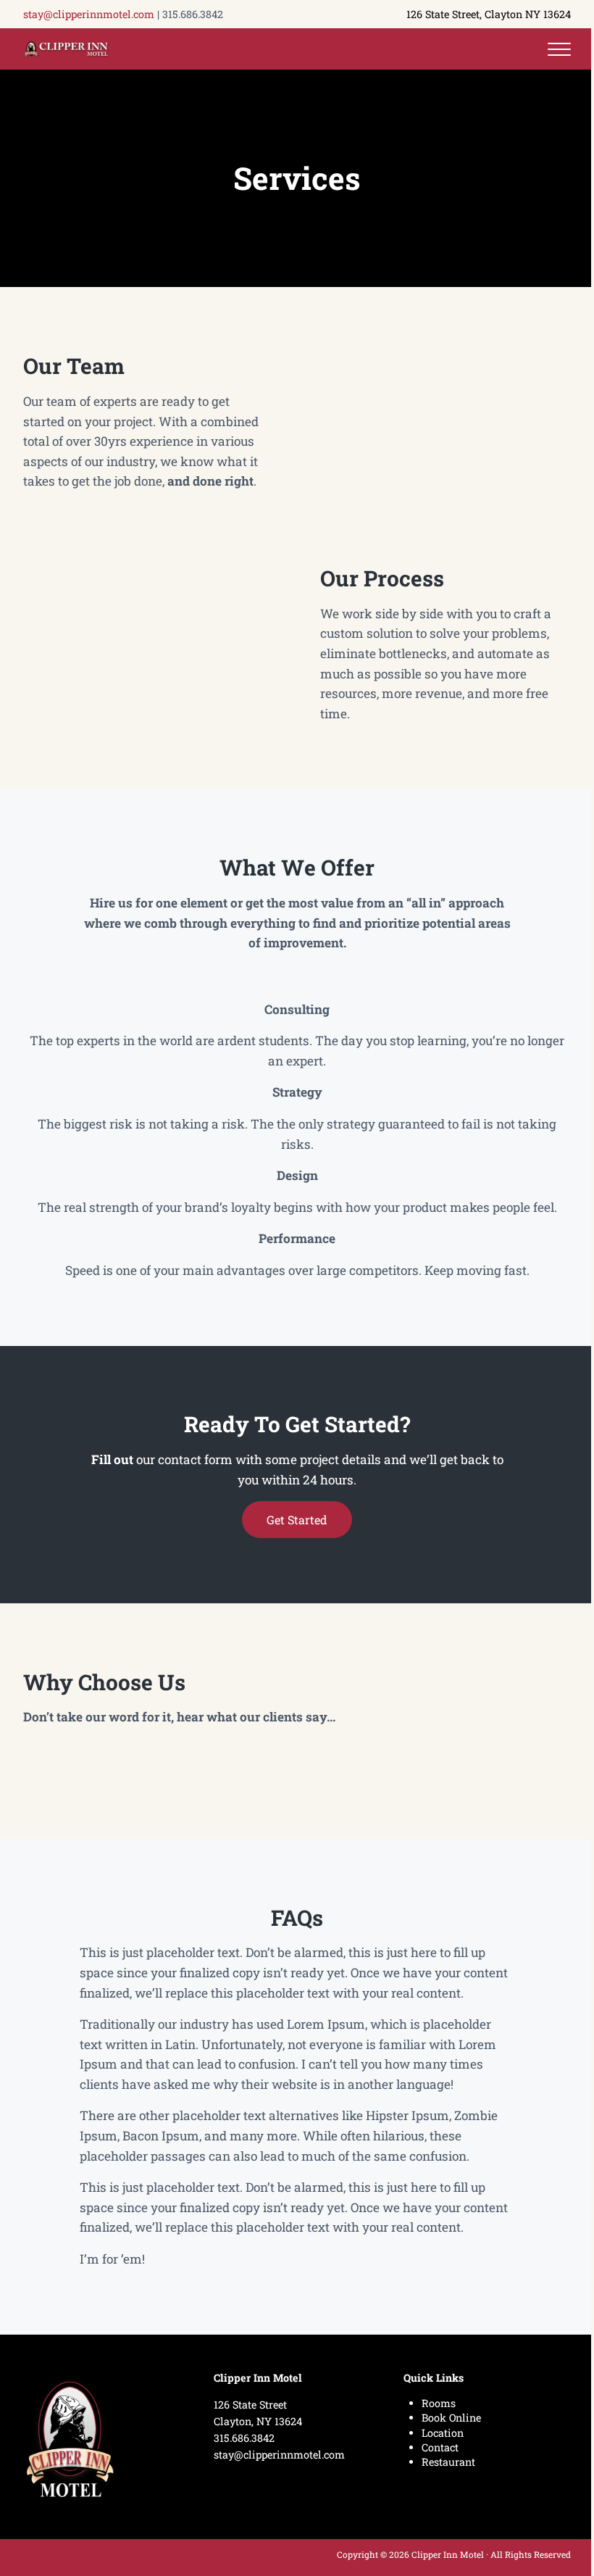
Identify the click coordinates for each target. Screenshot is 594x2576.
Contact (440, 2447)
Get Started (297, 1520)
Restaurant (448, 2462)
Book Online (451, 2418)
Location (443, 2433)
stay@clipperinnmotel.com (89, 14)
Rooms (439, 2403)
